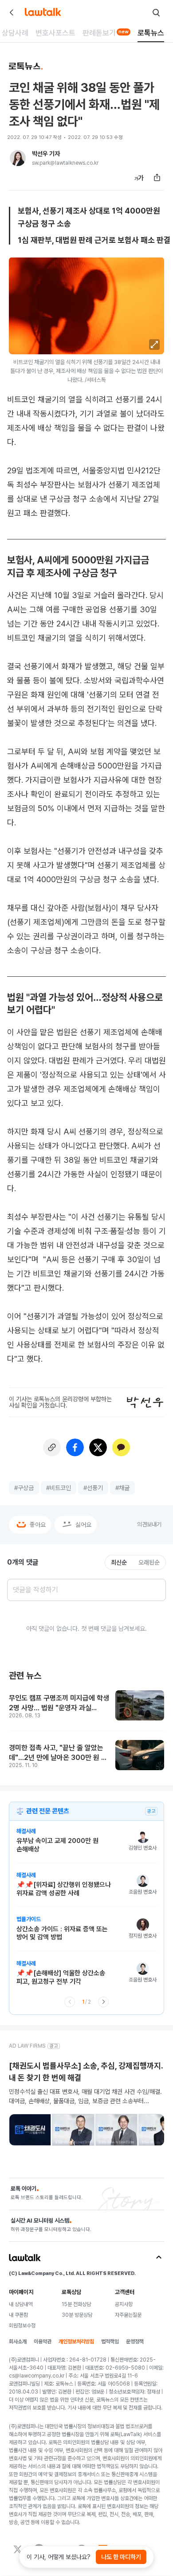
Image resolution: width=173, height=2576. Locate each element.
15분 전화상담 (76, 2304)
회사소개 (18, 2342)
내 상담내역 (21, 2304)
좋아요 (38, 1525)
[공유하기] (157, 178)
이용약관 (43, 2342)
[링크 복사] (52, 1447)
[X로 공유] (98, 1447)
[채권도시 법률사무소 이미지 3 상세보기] (116, 2130)
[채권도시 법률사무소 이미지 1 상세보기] (30, 2130)
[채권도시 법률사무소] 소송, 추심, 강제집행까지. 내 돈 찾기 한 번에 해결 (86, 2072)
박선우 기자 (46, 154)
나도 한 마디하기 (121, 2557)
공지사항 (124, 2304)
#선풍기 (93, 1488)
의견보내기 (149, 1524)
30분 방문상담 (77, 2315)
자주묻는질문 (128, 2315)
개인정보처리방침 (76, 2342)
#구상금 (24, 1488)
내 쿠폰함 (18, 2315)
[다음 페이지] (103, 2002)
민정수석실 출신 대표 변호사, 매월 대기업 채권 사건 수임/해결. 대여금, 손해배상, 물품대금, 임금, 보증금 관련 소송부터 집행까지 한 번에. (85, 2096)
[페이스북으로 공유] (75, 1447)
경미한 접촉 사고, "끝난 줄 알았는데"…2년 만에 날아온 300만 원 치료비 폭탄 (58, 1753)
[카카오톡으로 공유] (121, 1447)
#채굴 (122, 1488)
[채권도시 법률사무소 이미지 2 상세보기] (73, 2130)
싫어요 (83, 1525)
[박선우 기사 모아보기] (18, 158)
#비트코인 (59, 1488)
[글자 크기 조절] (139, 178)
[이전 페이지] (70, 2002)
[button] (154, 345)
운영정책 (135, 2342)
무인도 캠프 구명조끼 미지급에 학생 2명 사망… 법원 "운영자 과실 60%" (59, 1703)
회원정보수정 (22, 2326)
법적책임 (110, 2342)
